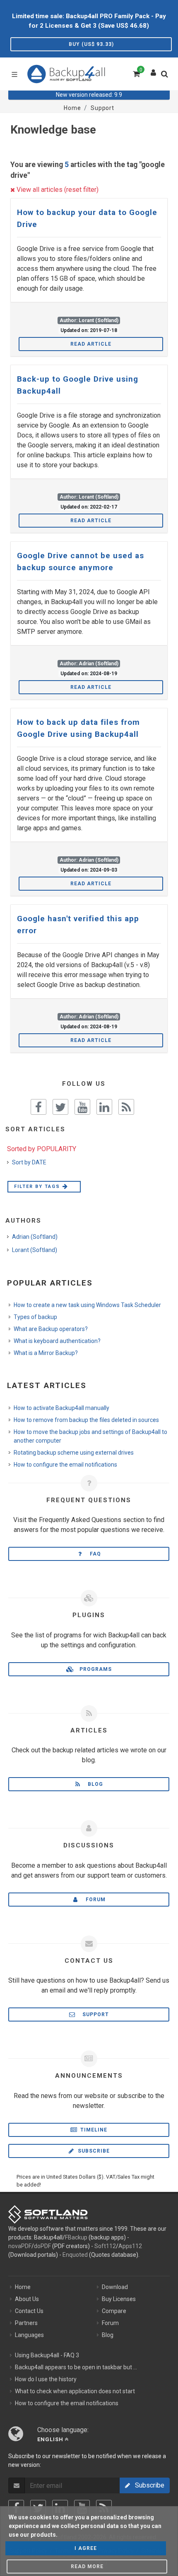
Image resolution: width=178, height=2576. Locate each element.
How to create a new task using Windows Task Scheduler (87, 1305)
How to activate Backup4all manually (61, 1408)
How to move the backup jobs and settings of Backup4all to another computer (90, 1436)
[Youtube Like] (82, 1107)
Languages (29, 2335)
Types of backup (35, 1317)
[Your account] (154, 71)
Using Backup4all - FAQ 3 (47, 2355)
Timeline (93, 2130)
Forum (93, 1900)
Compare (114, 2311)
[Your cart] (136, 73)
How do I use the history (46, 2379)
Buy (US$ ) (91, 44)
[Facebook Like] (38, 1107)
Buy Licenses (119, 2299)
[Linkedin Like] (104, 1107)
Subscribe (93, 2151)
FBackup (76, 2237)
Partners (26, 2323)
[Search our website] (166, 76)
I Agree (86, 2548)
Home (23, 2287)
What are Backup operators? (51, 1329)
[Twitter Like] (60, 1107)
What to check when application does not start (75, 2391)
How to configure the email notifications (65, 1465)
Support (93, 2014)
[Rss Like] (126, 1107)
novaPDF (20, 2246)
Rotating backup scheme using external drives (74, 1453)
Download (115, 2287)
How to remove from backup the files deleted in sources (86, 1420)
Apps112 (130, 2246)
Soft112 (105, 2246)
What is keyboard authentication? (57, 1341)
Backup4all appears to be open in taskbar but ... (76, 2367)
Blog (93, 1784)
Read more (87, 2566)
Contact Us (29, 2311)
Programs (93, 1669)
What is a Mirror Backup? (46, 1353)
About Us (27, 2299)
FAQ (93, 1554)
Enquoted (75, 2255)
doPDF (42, 2246)
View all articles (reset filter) (57, 190)
